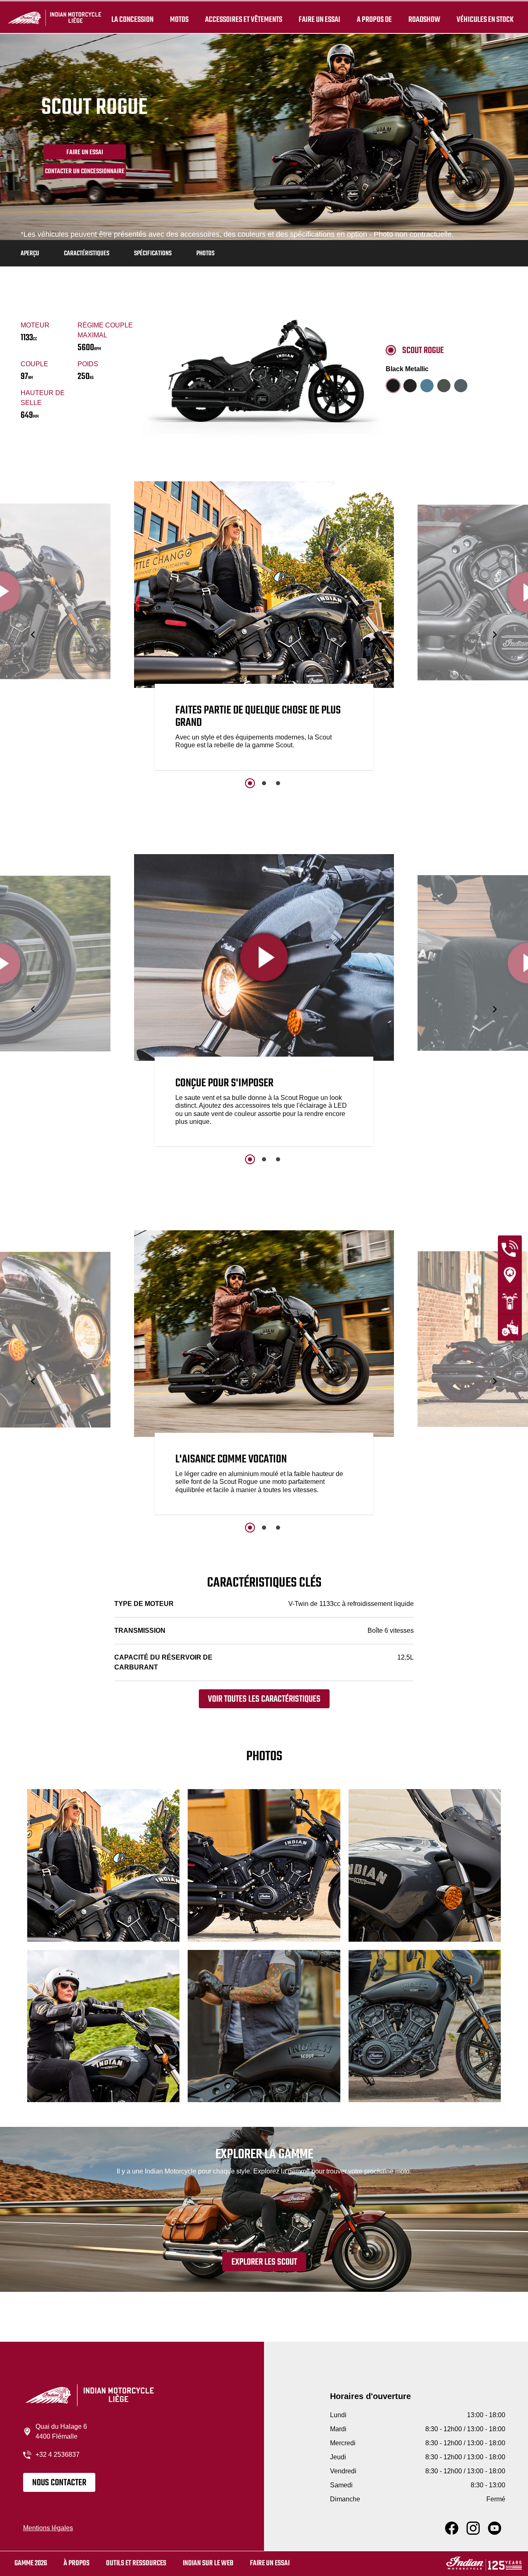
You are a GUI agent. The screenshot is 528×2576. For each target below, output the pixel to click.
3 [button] (278, 783)
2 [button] (264, 783)
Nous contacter (59, 2483)
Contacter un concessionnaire (85, 172)
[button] (34, 635)
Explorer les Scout (264, 2262)
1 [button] (250, 783)
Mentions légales (48, 2528)
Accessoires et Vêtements (244, 20)
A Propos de (374, 20)
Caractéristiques (87, 254)
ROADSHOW (424, 20)
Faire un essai (319, 20)
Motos (179, 20)
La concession (132, 20)
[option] (264, 628)
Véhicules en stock (485, 20)
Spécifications (153, 254)
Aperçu (30, 254)
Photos (205, 254)
